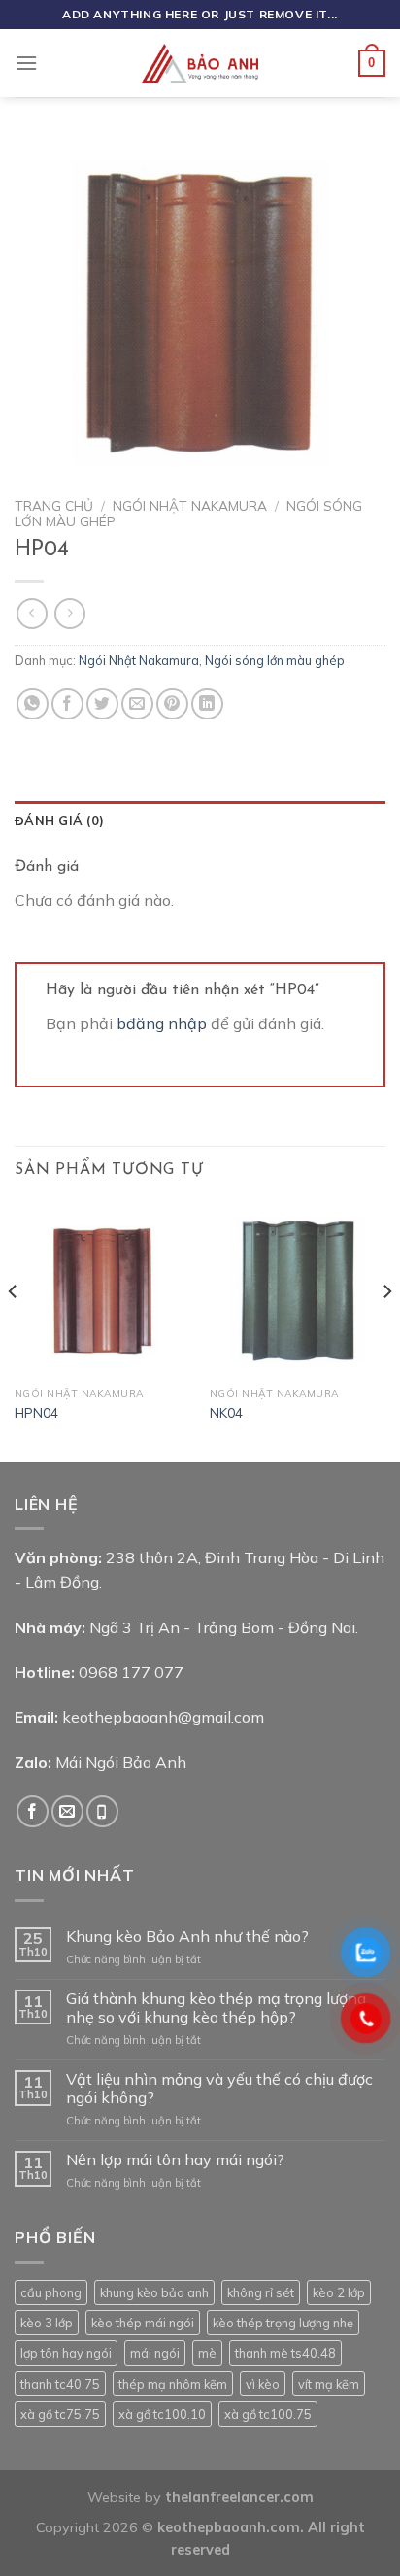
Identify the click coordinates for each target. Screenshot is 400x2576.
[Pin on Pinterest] (172, 704)
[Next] (386, 1330)
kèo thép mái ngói (143, 2323)
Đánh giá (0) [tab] (59, 820)
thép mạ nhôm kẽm (173, 2384)
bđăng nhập (162, 1023)
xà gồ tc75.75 (60, 2414)
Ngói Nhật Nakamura (190, 505)
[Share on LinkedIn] (207, 704)
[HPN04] (102, 1290)
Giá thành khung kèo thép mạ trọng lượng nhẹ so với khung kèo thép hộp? (216, 2008)
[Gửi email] (67, 1811)
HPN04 (36, 1412)
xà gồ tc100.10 (162, 2414)
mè (207, 2353)
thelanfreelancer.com (239, 2497)
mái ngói (155, 2353)
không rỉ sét (261, 2292)
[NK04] (298, 1290)
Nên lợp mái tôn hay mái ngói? (175, 2160)
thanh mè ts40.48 (285, 2353)
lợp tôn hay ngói (66, 2353)
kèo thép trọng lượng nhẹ (283, 2323)
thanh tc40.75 (60, 2384)
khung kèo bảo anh (154, 2292)
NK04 (226, 1412)
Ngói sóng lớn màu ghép (275, 660)
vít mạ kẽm (329, 2384)
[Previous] (14, 1330)
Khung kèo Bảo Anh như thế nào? (187, 1937)
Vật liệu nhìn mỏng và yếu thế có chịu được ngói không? (219, 2089)
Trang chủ (54, 505)
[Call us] (102, 1811)
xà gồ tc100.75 (268, 2414)
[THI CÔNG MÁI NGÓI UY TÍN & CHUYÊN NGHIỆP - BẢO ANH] (200, 63)
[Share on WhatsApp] (33, 704)
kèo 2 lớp (339, 2292)
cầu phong (51, 2292)
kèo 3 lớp (47, 2323)
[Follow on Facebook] (33, 1811)
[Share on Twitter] (102, 704)
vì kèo (263, 2384)
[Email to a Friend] (137, 704)
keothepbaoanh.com (229, 2527)
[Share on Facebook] (67, 704)
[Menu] (26, 63)
